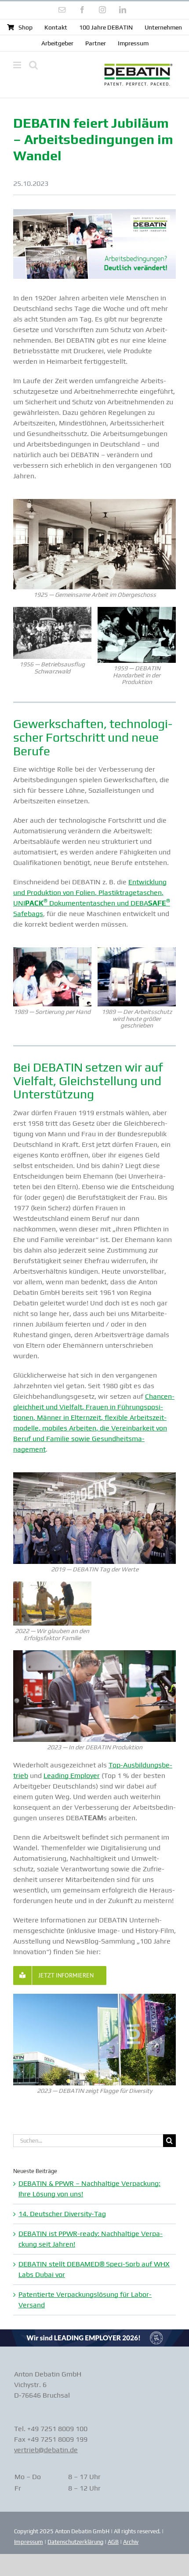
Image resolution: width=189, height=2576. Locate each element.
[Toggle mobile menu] (18, 65)
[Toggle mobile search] (33, 65)
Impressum (29, 2542)
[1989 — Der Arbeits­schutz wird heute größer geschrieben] (137, 951)
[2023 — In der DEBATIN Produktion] (94, 1654)
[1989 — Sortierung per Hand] (52, 951)
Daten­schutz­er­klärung (75, 2542)
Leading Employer (72, 1776)
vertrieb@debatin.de (46, 2450)
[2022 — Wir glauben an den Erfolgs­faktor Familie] (52, 1585)
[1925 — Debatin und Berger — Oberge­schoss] (94, 502)
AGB (113, 2542)
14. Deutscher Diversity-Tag (62, 2214)
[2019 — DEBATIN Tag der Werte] (94, 1476)
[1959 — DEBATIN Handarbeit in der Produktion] (137, 610)
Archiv (131, 2542)
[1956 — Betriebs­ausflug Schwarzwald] (52, 610)
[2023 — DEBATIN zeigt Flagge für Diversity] (94, 1997)
